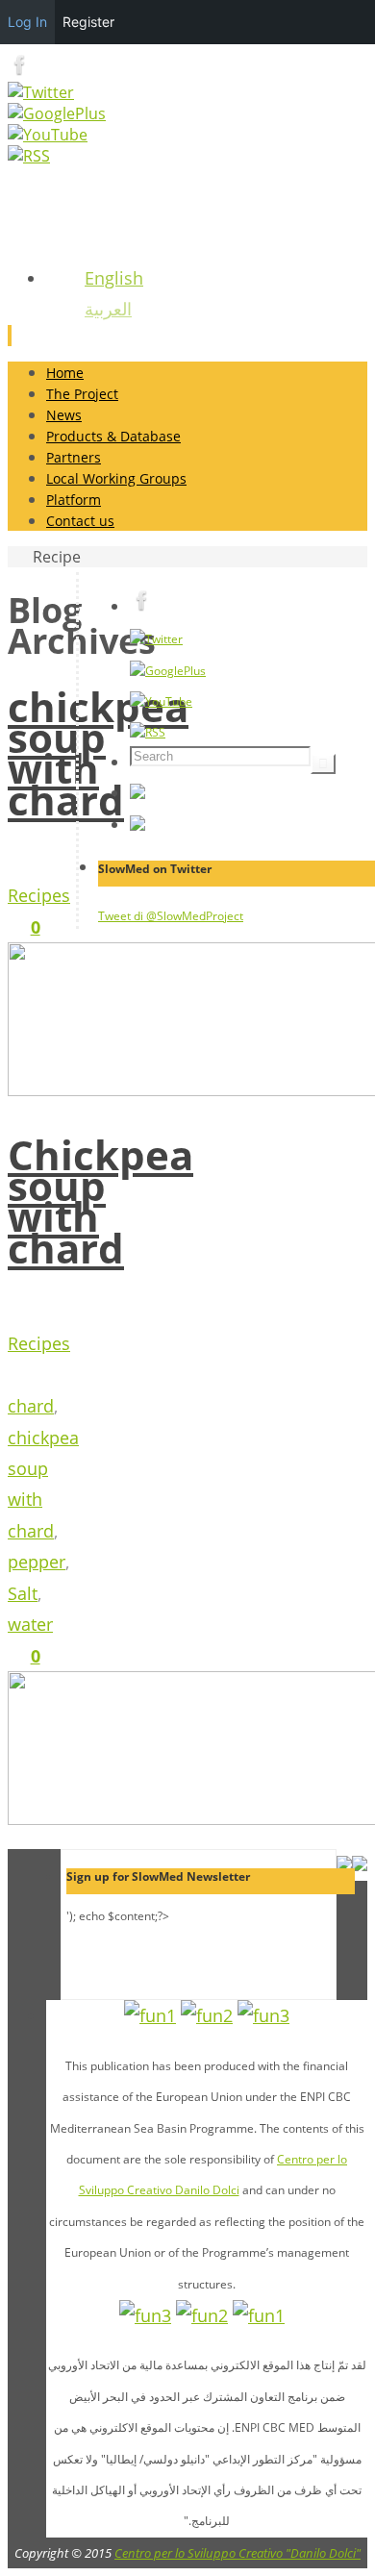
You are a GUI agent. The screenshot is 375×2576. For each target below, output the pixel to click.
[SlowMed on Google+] (57, 113)
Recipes (39, 895)
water (30, 1624)
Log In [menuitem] (27, 22)
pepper (37, 1562)
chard (31, 1406)
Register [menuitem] (88, 22)
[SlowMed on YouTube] (48, 135)
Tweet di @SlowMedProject (171, 916)
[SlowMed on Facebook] (20, 71)
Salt (23, 1593)
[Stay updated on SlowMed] (29, 156)
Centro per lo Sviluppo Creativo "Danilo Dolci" (237, 2553)
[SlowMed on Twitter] (41, 92)
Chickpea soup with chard (100, 1201)
